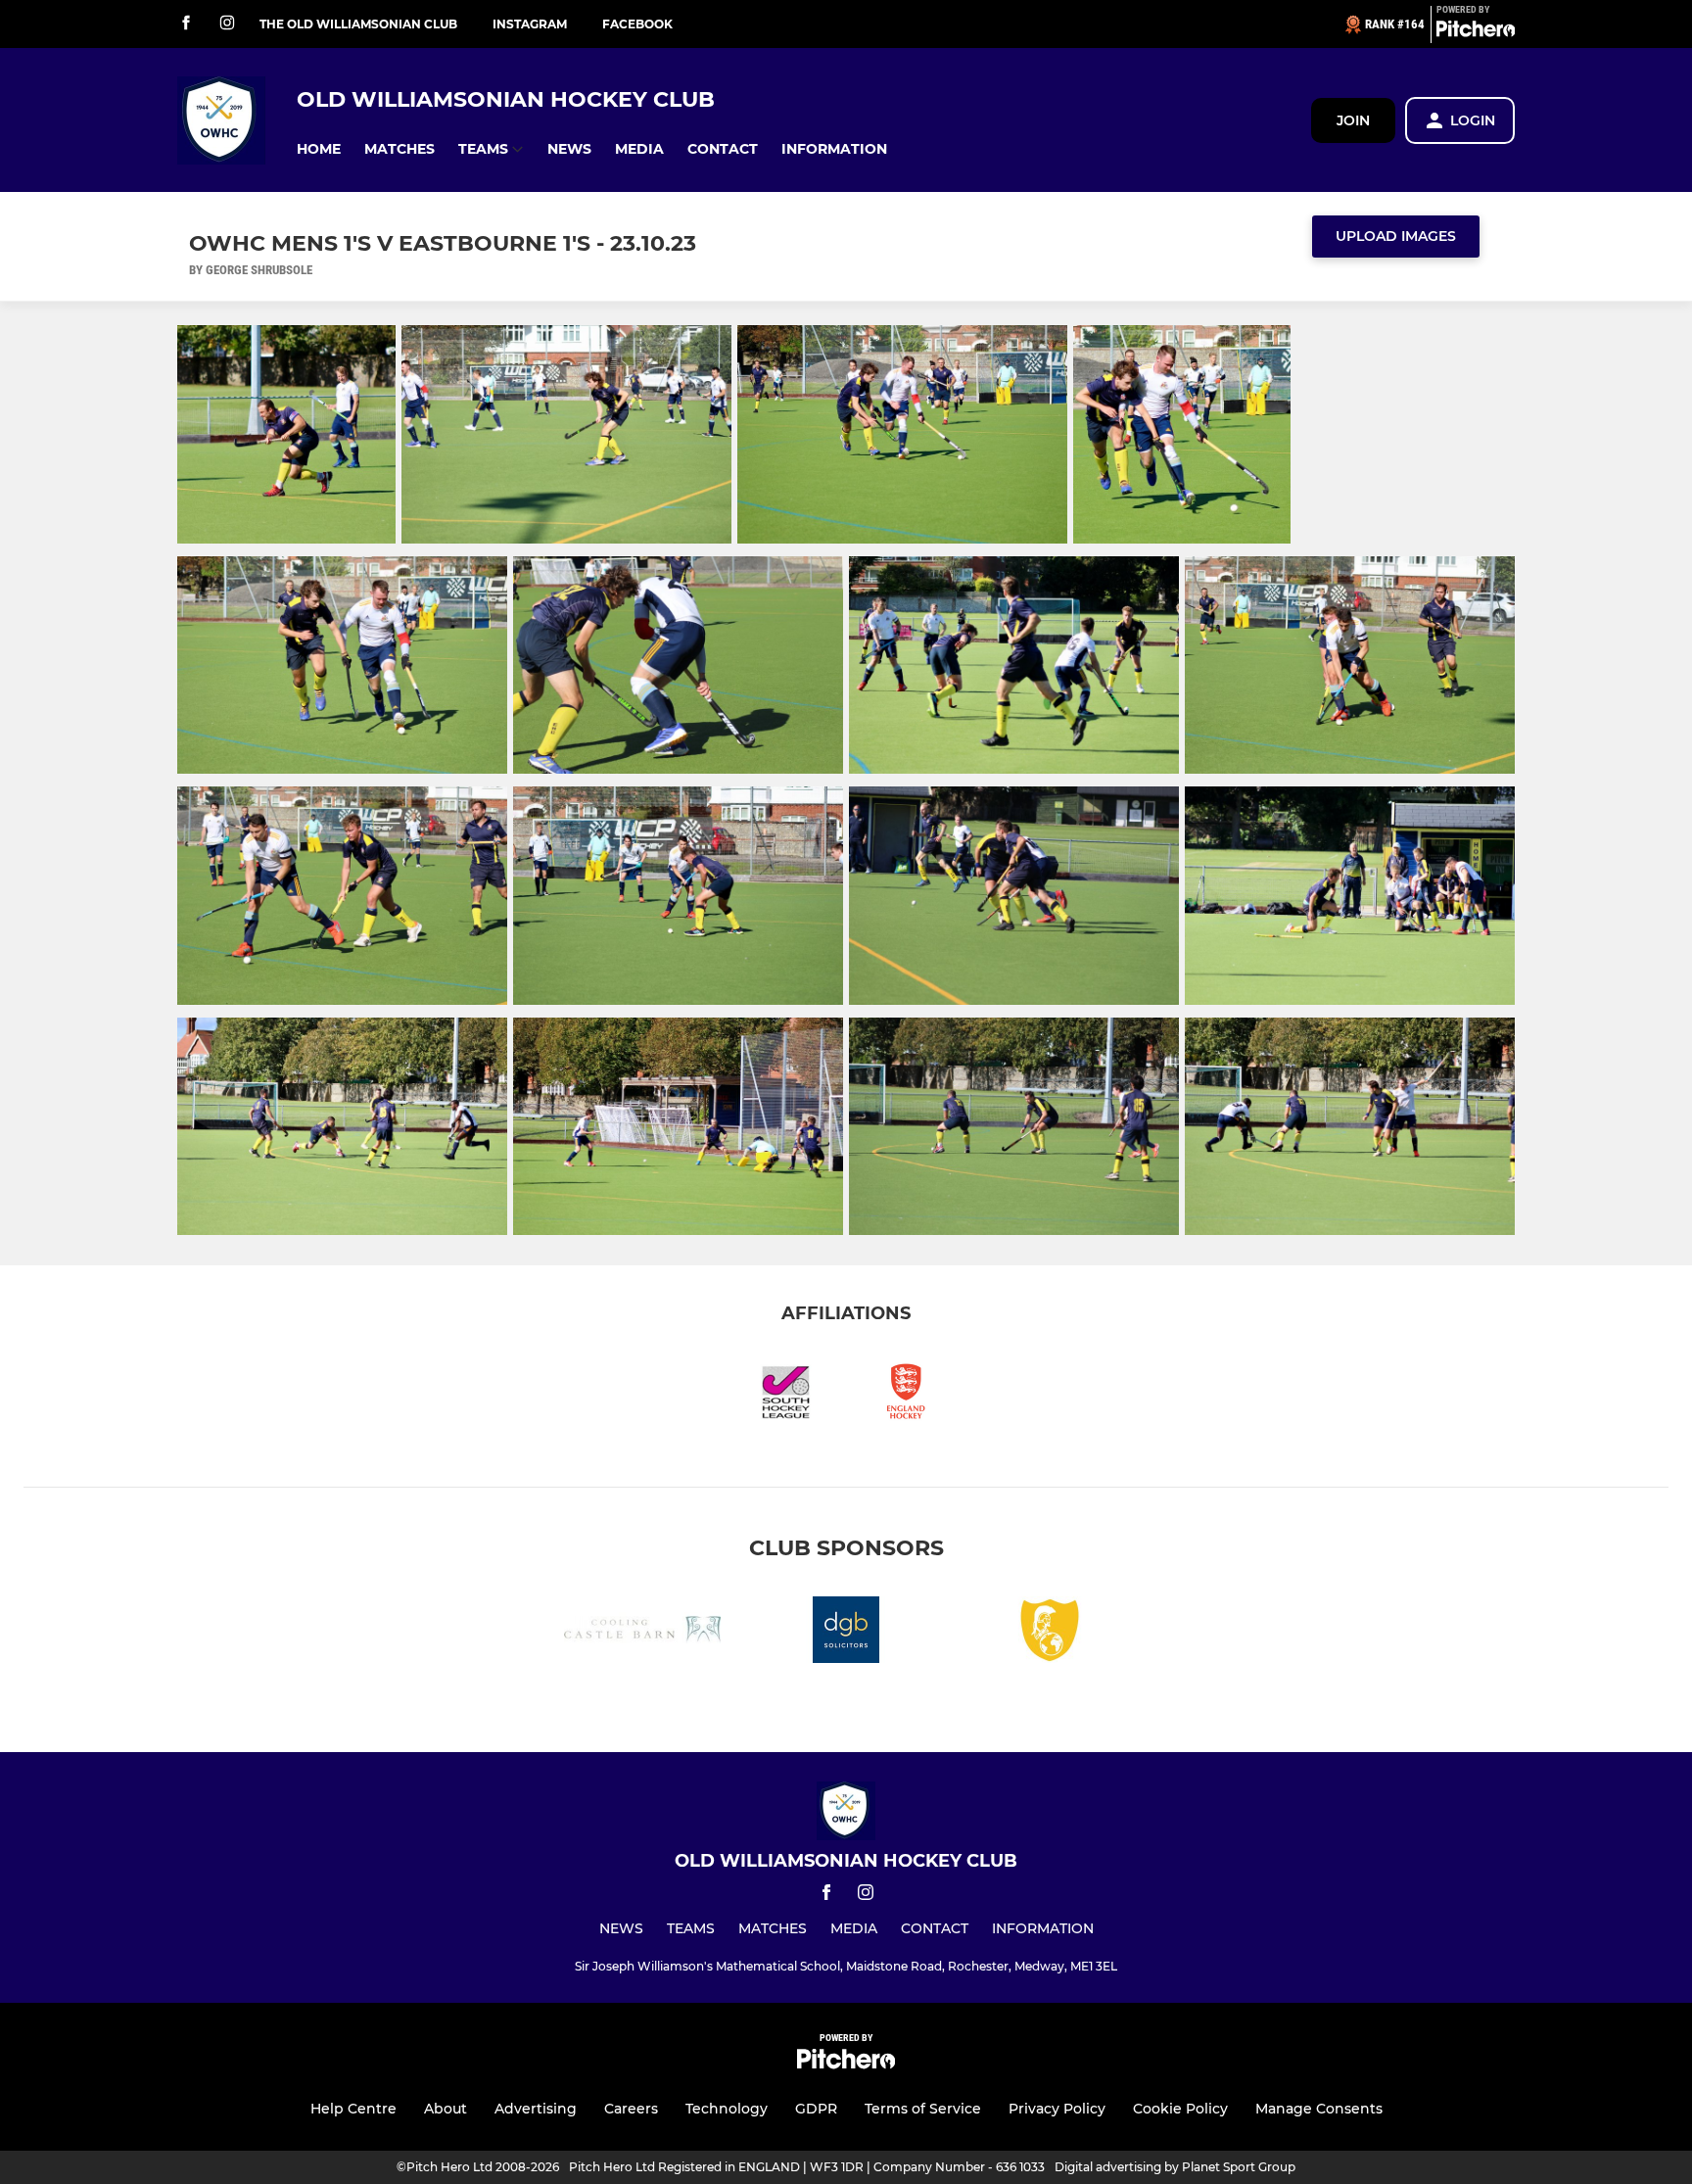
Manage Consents (1319, 2109)
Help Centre (353, 2109)
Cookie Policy (1180, 2109)
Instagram (530, 24)
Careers (631, 2109)
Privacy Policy (1057, 2109)
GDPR (816, 2109)
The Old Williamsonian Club (358, 24)
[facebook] (186, 24)
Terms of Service (923, 2109)
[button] (319, 149)
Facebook (637, 24)
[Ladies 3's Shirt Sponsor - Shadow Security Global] (1050, 1633)
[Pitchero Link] (1476, 32)
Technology (727, 2109)
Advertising (536, 2109)
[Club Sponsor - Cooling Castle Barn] (642, 1633)
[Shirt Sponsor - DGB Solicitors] (846, 1633)
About (446, 2109)
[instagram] (227, 24)
